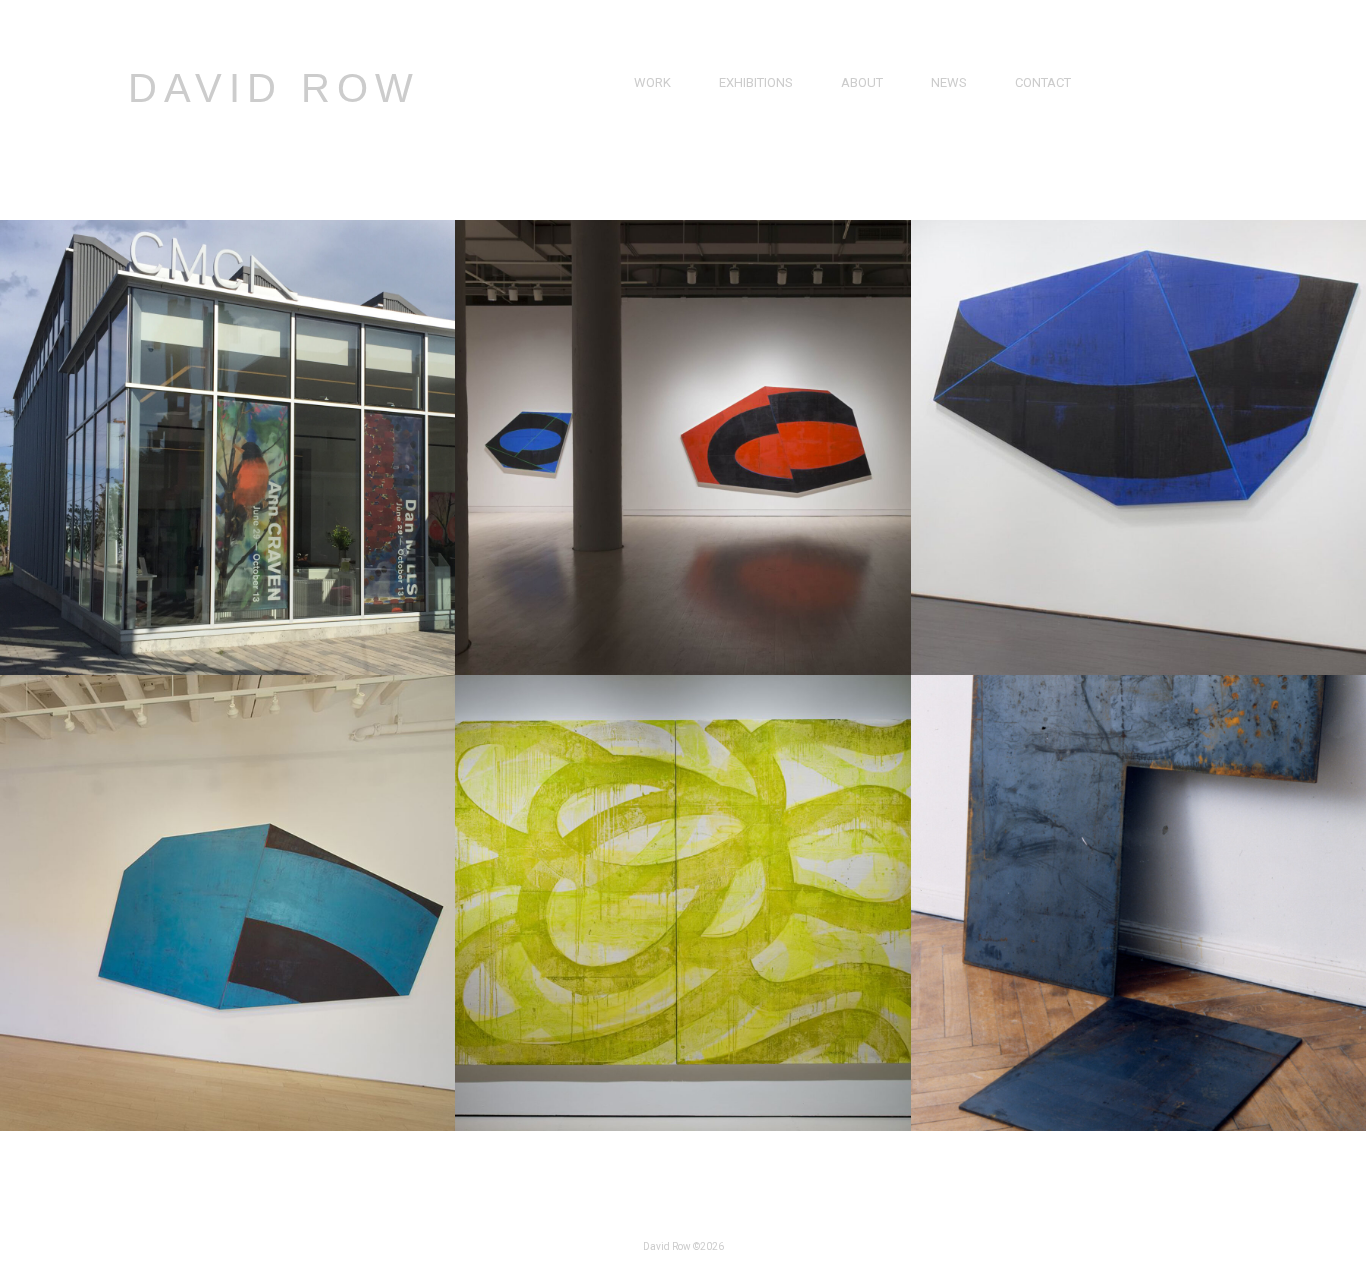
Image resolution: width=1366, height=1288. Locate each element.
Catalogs (963, 151)
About (862, 82)
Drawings (667, 128)
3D (642, 174)
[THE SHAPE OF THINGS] (227, 669)
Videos (953, 128)
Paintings (665, 105)
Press (950, 105)
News (949, 82)
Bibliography (884, 151)
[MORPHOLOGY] (682, 1125)
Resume (866, 128)
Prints (655, 151)
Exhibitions (756, 82)
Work (652, 82)
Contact (1043, 82)
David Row (274, 88)
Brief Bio (869, 105)
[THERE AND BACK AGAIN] (227, 1125)
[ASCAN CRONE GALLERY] (1138, 1125)
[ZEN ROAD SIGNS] (682, 669)
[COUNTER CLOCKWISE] (1138, 669)
